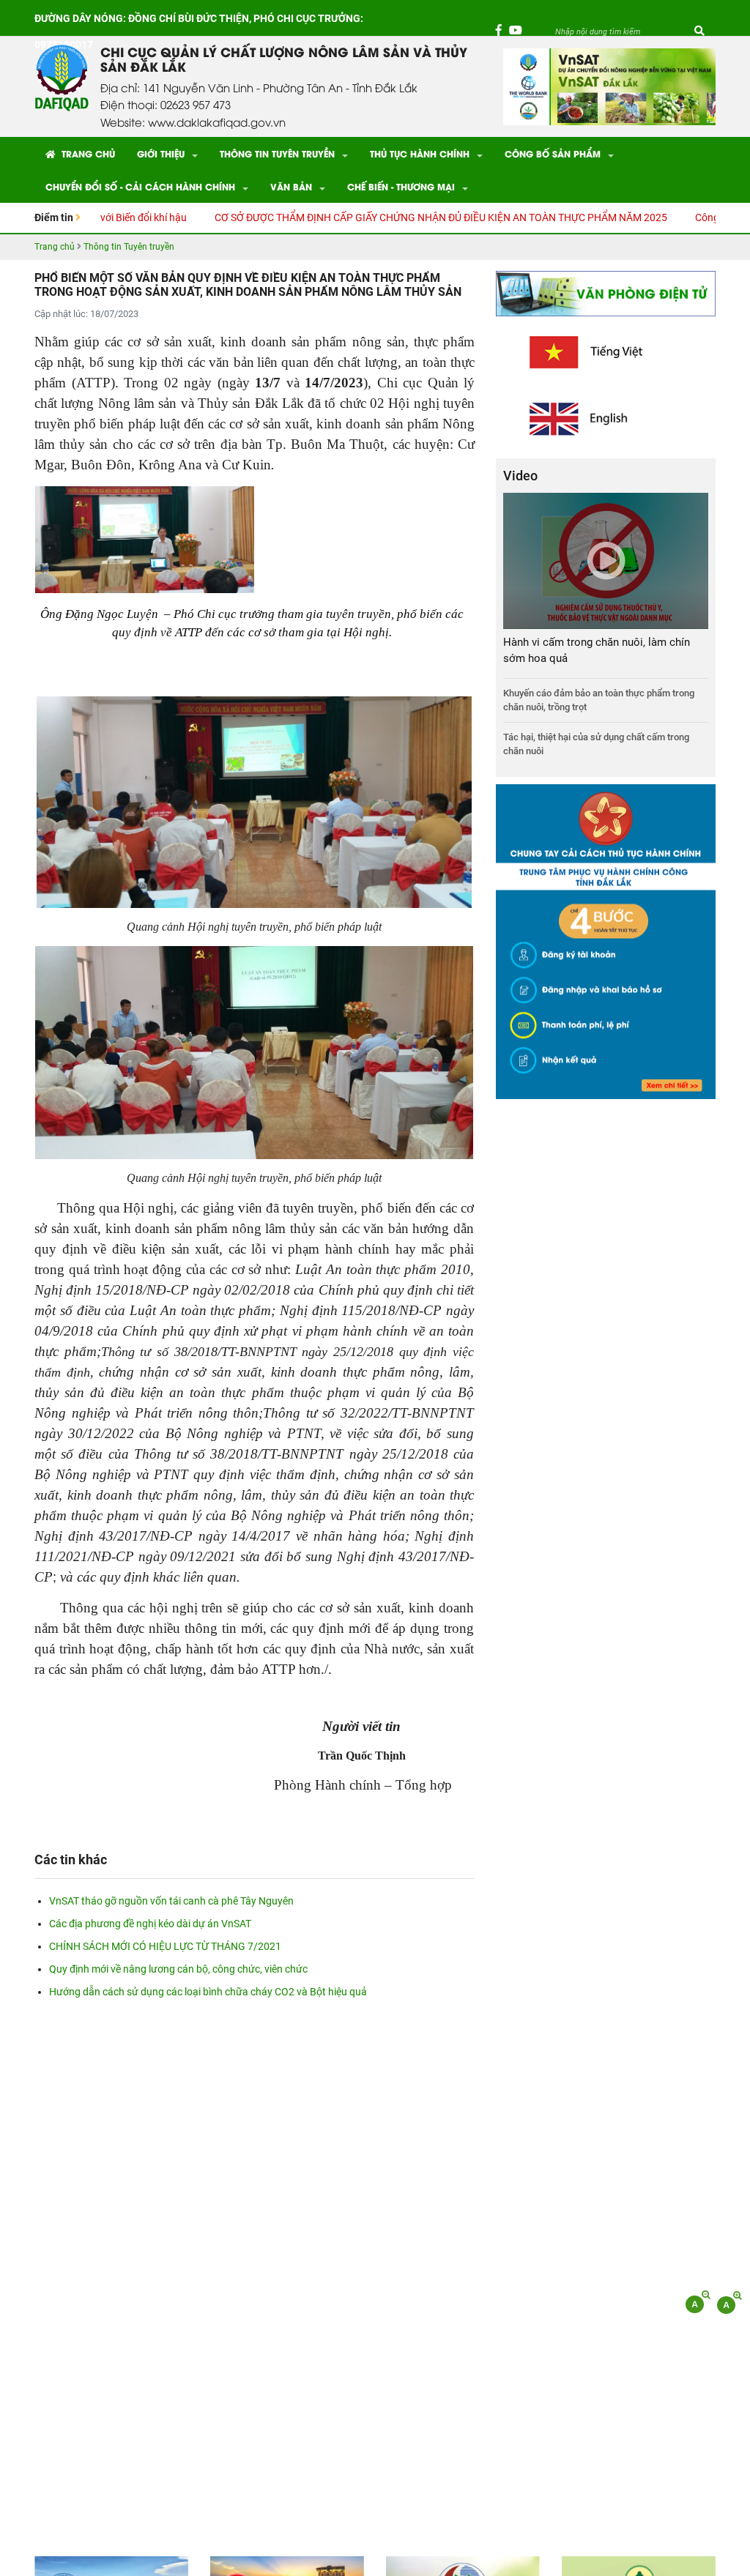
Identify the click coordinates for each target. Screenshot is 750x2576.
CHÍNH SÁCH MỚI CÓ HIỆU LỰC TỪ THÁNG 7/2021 (165, 1946)
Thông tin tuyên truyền (277, 153)
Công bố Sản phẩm (553, 153)
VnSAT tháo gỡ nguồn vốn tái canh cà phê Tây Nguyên (171, 1901)
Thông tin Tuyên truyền (129, 247)
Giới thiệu (161, 153)
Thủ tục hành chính (420, 153)
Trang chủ (87, 153)
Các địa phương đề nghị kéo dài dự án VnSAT (150, 1924)
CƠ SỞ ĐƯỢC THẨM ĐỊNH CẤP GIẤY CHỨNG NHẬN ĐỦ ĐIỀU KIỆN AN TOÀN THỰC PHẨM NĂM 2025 (372, 217)
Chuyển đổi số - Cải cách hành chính (140, 186)
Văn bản (291, 186)
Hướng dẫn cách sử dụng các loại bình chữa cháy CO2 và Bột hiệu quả (208, 1992)
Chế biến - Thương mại (401, 186)
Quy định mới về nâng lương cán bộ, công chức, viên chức (178, 1969)
